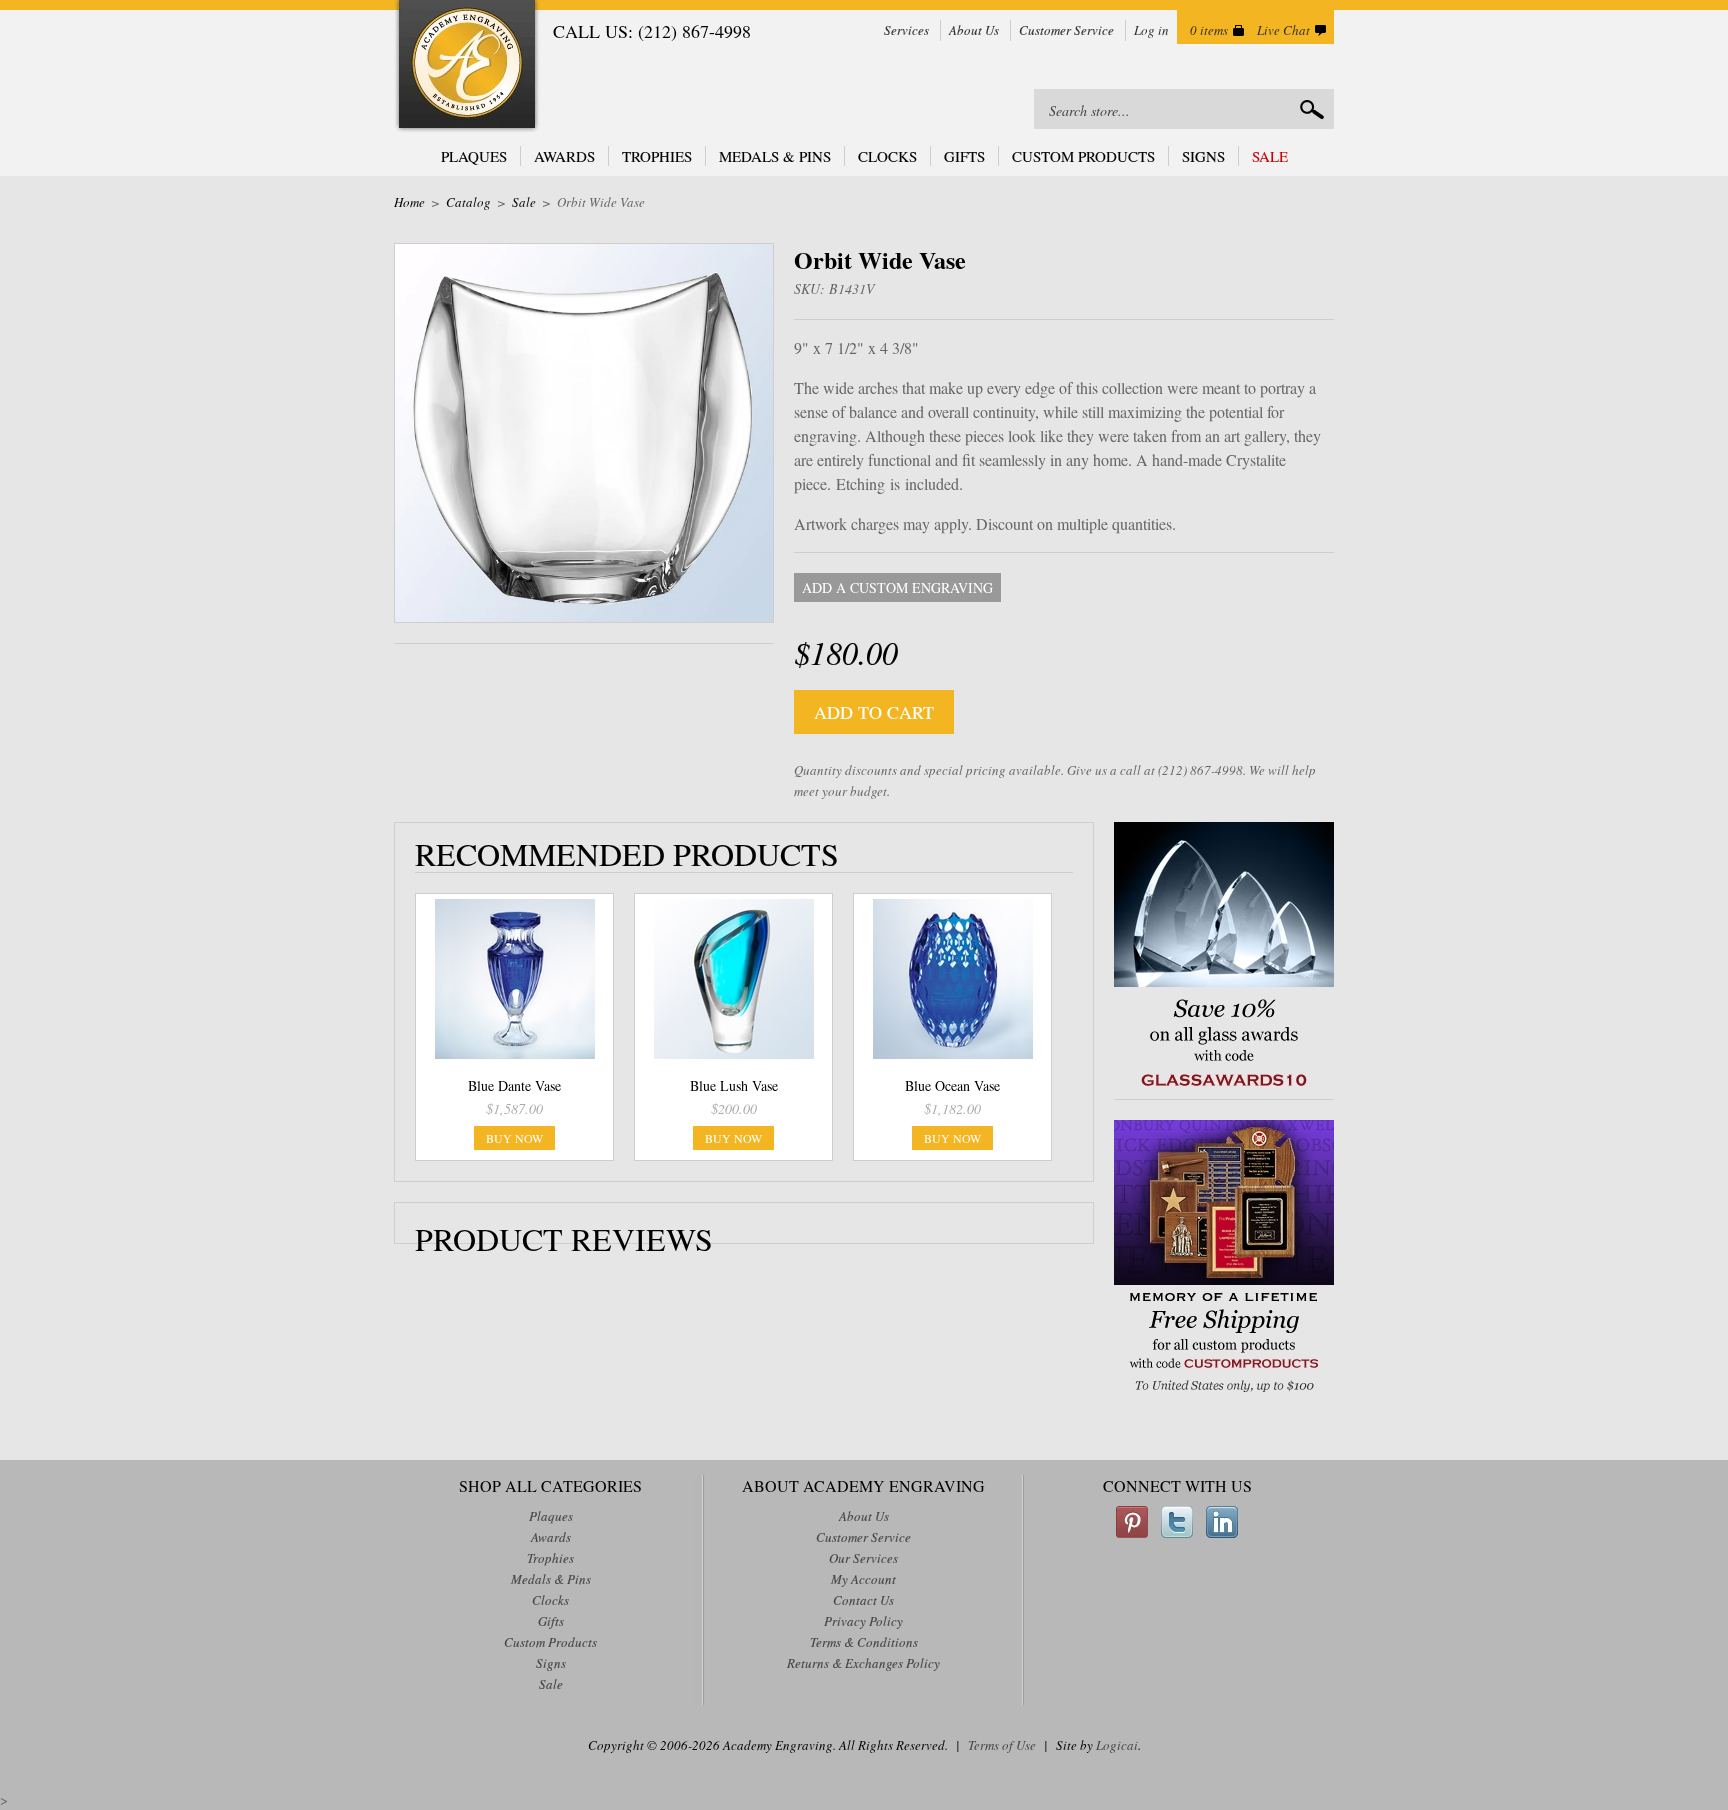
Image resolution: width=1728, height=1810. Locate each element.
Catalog (468, 202)
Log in (1151, 30)
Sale (1270, 156)
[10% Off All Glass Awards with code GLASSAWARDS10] (1224, 1088)
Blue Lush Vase (734, 1085)
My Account (863, 1579)
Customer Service (1066, 30)
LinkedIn (1222, 1522)
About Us (974, 30)
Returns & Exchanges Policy (863, 1663)
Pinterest (1132, 1522)
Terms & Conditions (864, 1642)
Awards (564, 156)
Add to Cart (874, 712)
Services (906, 30)
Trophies (657, 156)
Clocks (887, 156)
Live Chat (1283, 30)
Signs (1203, 156)
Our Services (863, 1558)
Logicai (1117, 1745)
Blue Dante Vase (514, 1085)
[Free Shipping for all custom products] (1224, 1394)
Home (409, 202)
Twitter (1177, 1522)
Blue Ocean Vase (952, 1085)
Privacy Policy (863, 1621)
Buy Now (514, 1138)
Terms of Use (1002, 1745)
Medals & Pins (775, 156)
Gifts (964, 156)
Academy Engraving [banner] (467, 66)
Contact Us (863, 1600)
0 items (1209, 30)
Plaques (474, 156)
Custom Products (1083, 156)
